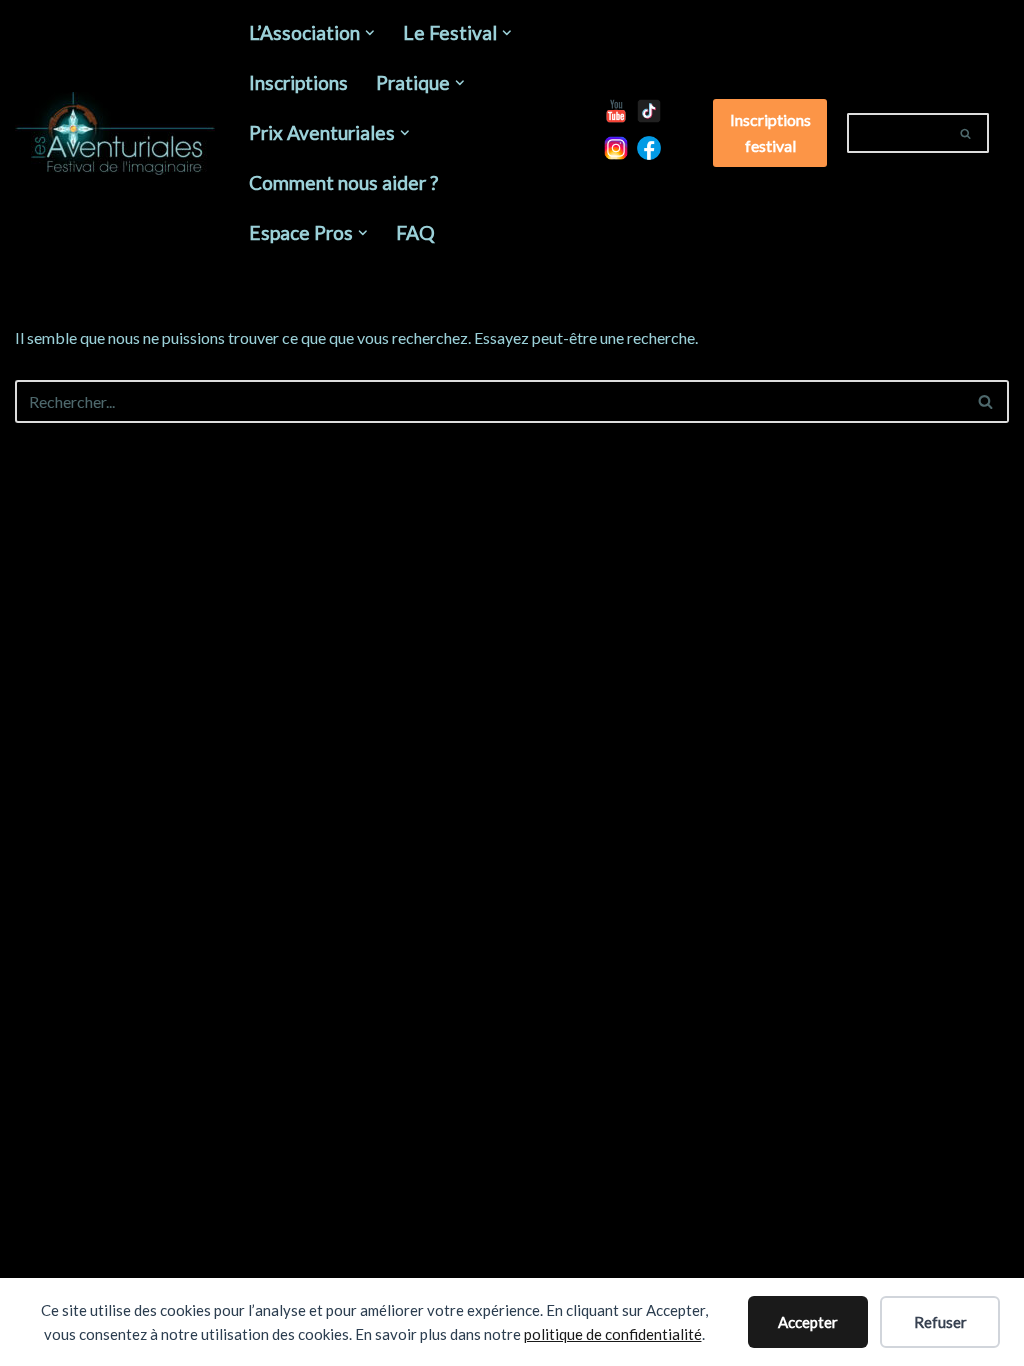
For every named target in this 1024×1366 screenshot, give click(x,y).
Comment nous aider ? (343, 182)
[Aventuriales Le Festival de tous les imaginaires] (115, 133)
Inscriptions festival (770, 132)
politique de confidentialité (613, 1334)
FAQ (415, 232)
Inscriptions (298, 82)
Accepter (808, 1322)
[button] (370, 33)
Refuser (940, 1322)
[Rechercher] (966, 133)
